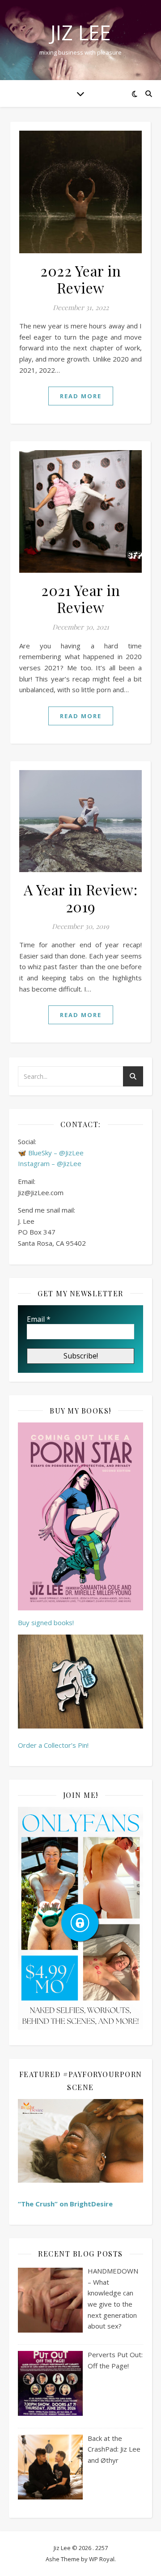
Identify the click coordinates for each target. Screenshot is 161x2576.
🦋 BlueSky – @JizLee (51, 1153)
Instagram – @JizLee (50, 1163)
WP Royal (102, 2559)
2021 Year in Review (80, 598)
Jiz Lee (80, 32)
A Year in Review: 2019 (81, 898)
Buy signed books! (46, 1622)
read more (81, 396)
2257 (102, 2548)
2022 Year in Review (80, 279)
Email (39, 1319)
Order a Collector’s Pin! (53, 1745)
